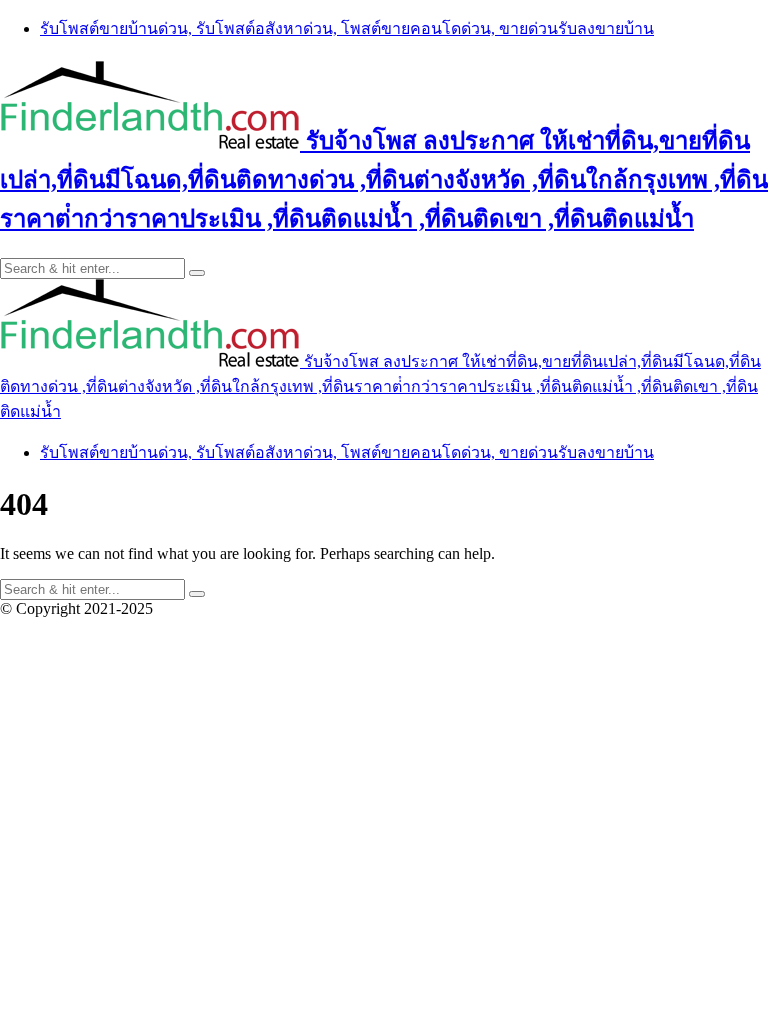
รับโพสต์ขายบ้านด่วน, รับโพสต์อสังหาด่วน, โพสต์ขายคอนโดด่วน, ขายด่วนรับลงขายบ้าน (347, 28)
